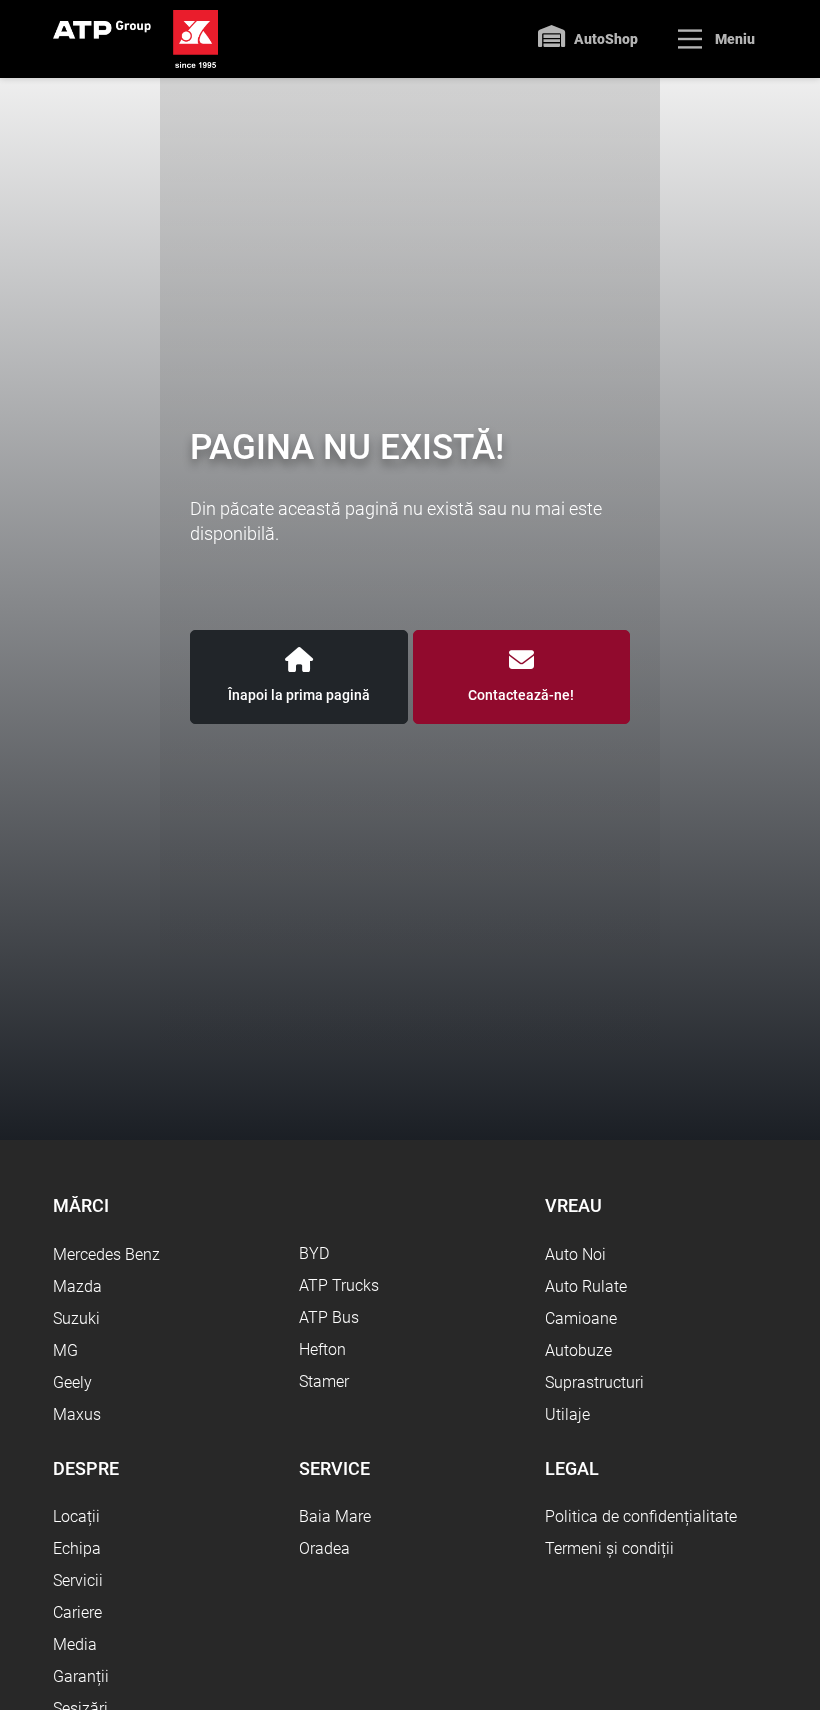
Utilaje (567, 1414)
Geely (72, 1382)
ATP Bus (329, 1317)
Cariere (77, 1612)
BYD (314, 1253)
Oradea (324, 1548)
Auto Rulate (586, 1286)
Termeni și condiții (609, 1548)
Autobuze (578, 1350)
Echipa (77, 1548)
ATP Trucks (339, 1285)
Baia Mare (335, 1516)
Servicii (78, 1580)
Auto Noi (575, 1254)
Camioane (581, 1318)
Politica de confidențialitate (641, 1516)
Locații (76, 1516)
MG (65, 1350)
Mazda (77, 1286)
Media (75, 1644)
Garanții (81, 1676)
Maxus (77, 1414)
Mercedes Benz (106, 1254)
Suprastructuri (594, 1382)
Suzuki (76, 1318)
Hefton (322, 1349)
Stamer (324, 1381)
